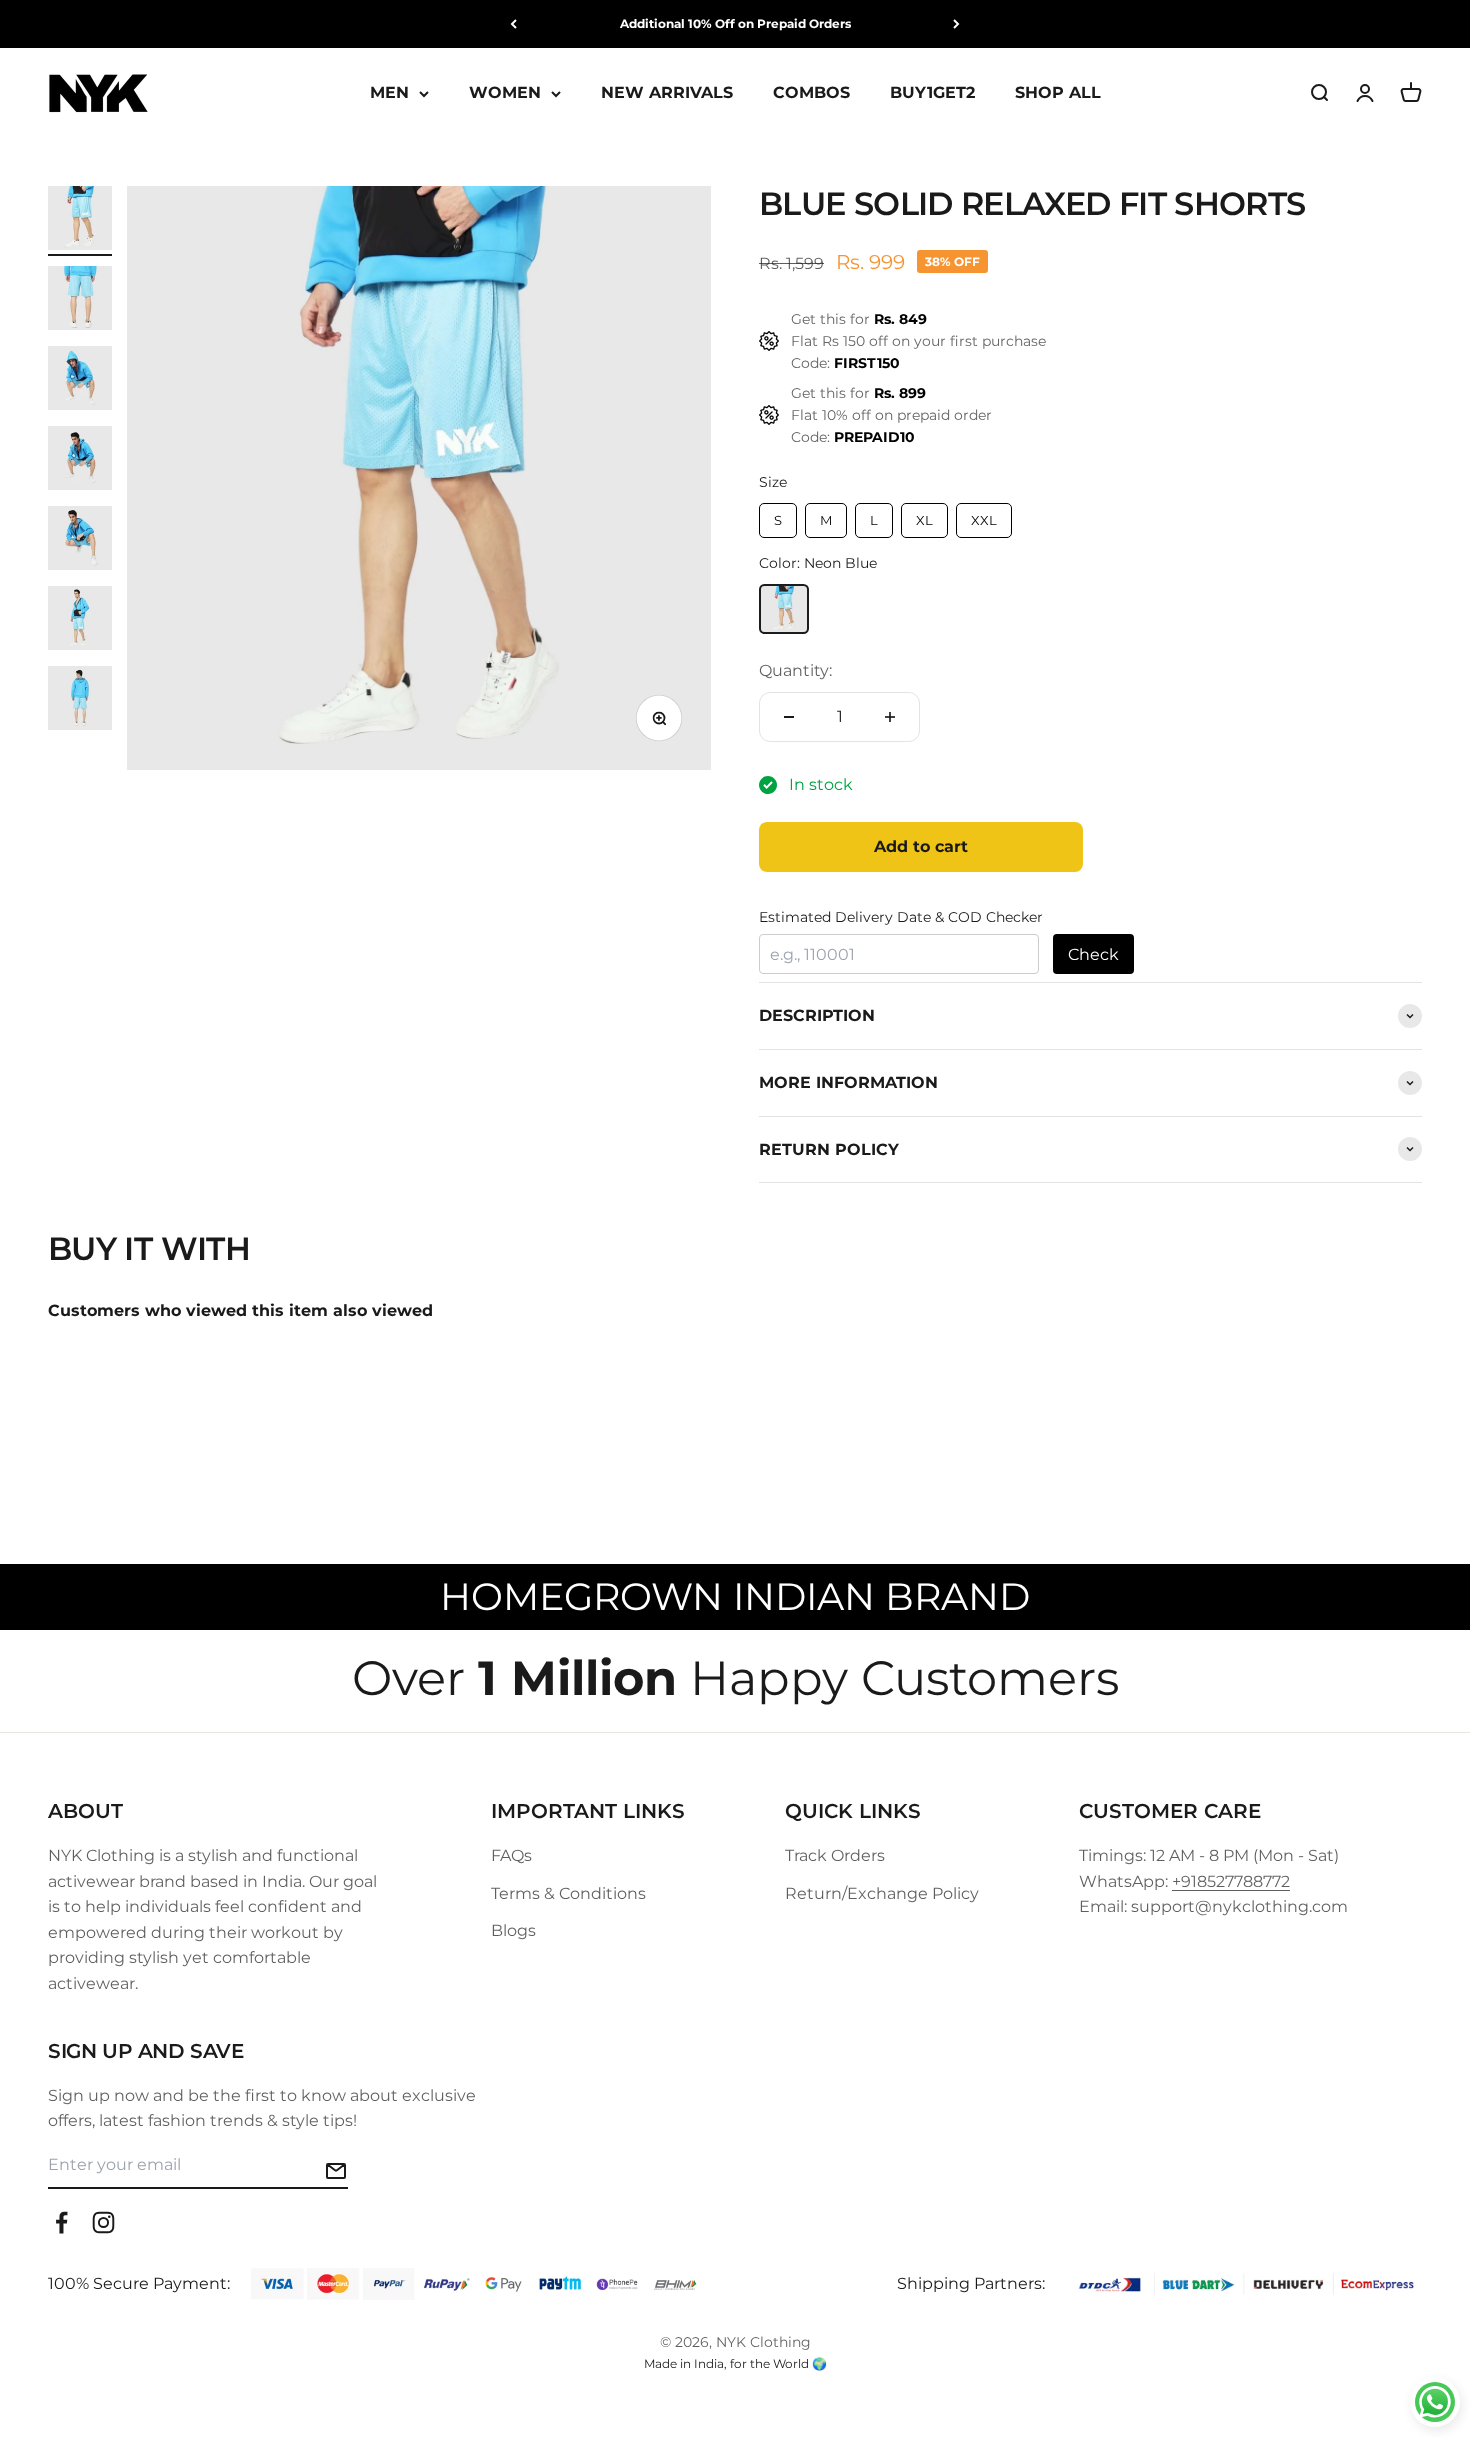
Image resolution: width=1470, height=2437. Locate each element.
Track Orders (835, 1855)
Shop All (1058, 93)
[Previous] (513, 24)
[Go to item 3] (80, 381)
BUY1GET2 (932, 93)
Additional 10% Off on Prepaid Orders (735, 23)
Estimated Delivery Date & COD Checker (901, 917)
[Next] (956, 24)
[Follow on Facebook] (61, 2222)
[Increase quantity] (890, 717)
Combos (811, 93)
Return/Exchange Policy (882, 1893)
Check (1093, 954)
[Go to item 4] (80, 461)
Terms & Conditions (568, 1893)
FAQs (511, 1855)
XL (924, 520)
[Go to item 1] (80, 221)
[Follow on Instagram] (103, 2222)
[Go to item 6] (80, 621)
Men (389, 93)
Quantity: (795, 670)
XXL (984, 520)
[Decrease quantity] (789, 717)
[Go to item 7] (80, 701)
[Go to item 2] (80, 301)
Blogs (513, 1930)
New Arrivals (667, 93)
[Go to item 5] (80, 541)
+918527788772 (1231, 1881)
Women (505, 93)
